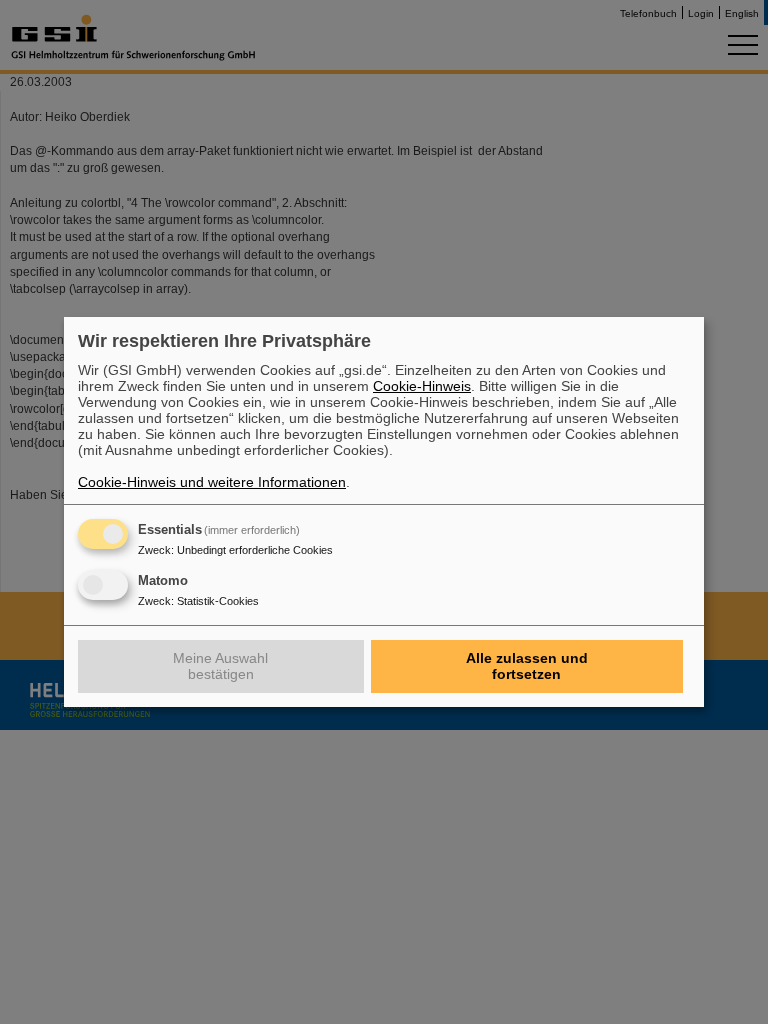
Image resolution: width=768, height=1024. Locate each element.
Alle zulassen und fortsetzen (527, 666)
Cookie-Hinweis (422, 386)
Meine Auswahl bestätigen (220, 666)
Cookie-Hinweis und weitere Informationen (212, 482)
